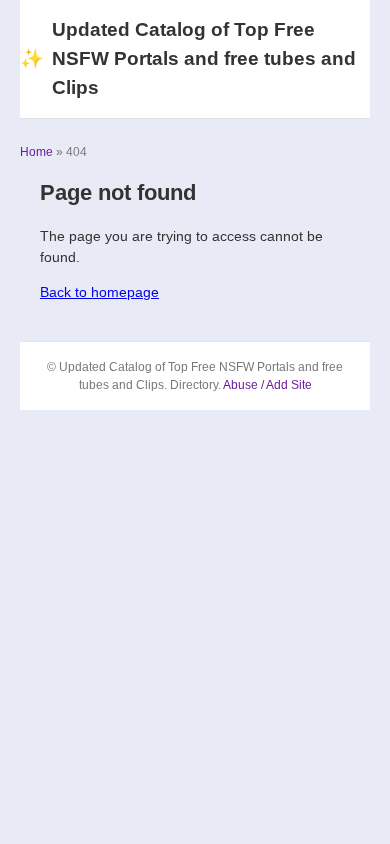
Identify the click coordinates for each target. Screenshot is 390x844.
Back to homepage (99, 292)
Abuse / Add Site (267, 385)
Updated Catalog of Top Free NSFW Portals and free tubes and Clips (188, 58)
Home (36, 152)
